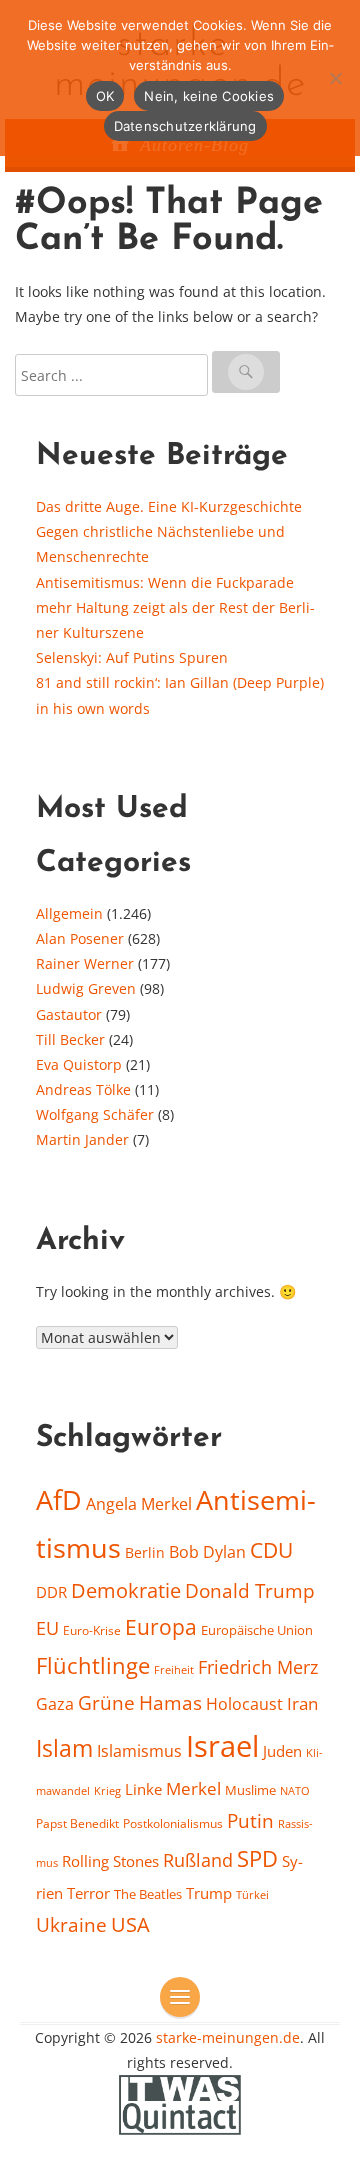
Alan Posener (80, 938)
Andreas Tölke (83, 1089)
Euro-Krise (92, 1630)
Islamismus (139, 1751)
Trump (209, 1893)
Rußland (198, 1860)
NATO (295, 1791)
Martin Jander (82, 1139)
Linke (143, 1789)
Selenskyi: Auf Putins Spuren (132, 657)
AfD (59, 1499)
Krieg (107, 1790)
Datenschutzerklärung (185, 126)
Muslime (250, 1790)
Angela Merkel (139, 1504)
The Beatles (148, 1894)
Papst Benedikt (77, 1823)
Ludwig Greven (86, 988)
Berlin (145, 1552)
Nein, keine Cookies (209, 96)
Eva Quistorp (79, 1064)
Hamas (170, 1703)
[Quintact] (180, 2103)
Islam (64, 1748)
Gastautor (69, 1014)
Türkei (252, 1894)
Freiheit (174, 1669)
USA (130, 1924)
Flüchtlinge (93, 1665)
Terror (88, 1893)
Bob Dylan (207, 1552)
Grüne (106, 1703)
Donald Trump (250, 1591)
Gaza (55, 1704)
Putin (250, 1820)
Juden (282, 1751)
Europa (161, 1626)
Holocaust (244, 1704)
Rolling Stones (110, 1861)
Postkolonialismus (173, 1823)
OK (105, 96)
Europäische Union (257, 1630)
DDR (51, 1592)
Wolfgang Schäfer (95, 1114)
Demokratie (126, 1590)
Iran (302, 1703)
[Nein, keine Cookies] (335, 78)
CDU (271, 1549)
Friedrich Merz (258, 1667)
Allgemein (69, 913)
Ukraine (71, 1924)
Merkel (193, 1788)
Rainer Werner (85, 963)
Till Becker (70, 1039)
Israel (222, 1746)
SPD (257, 1858)
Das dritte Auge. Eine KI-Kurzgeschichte (169, 506)
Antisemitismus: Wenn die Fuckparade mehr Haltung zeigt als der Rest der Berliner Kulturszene (175, 607)
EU (47, 1628)
